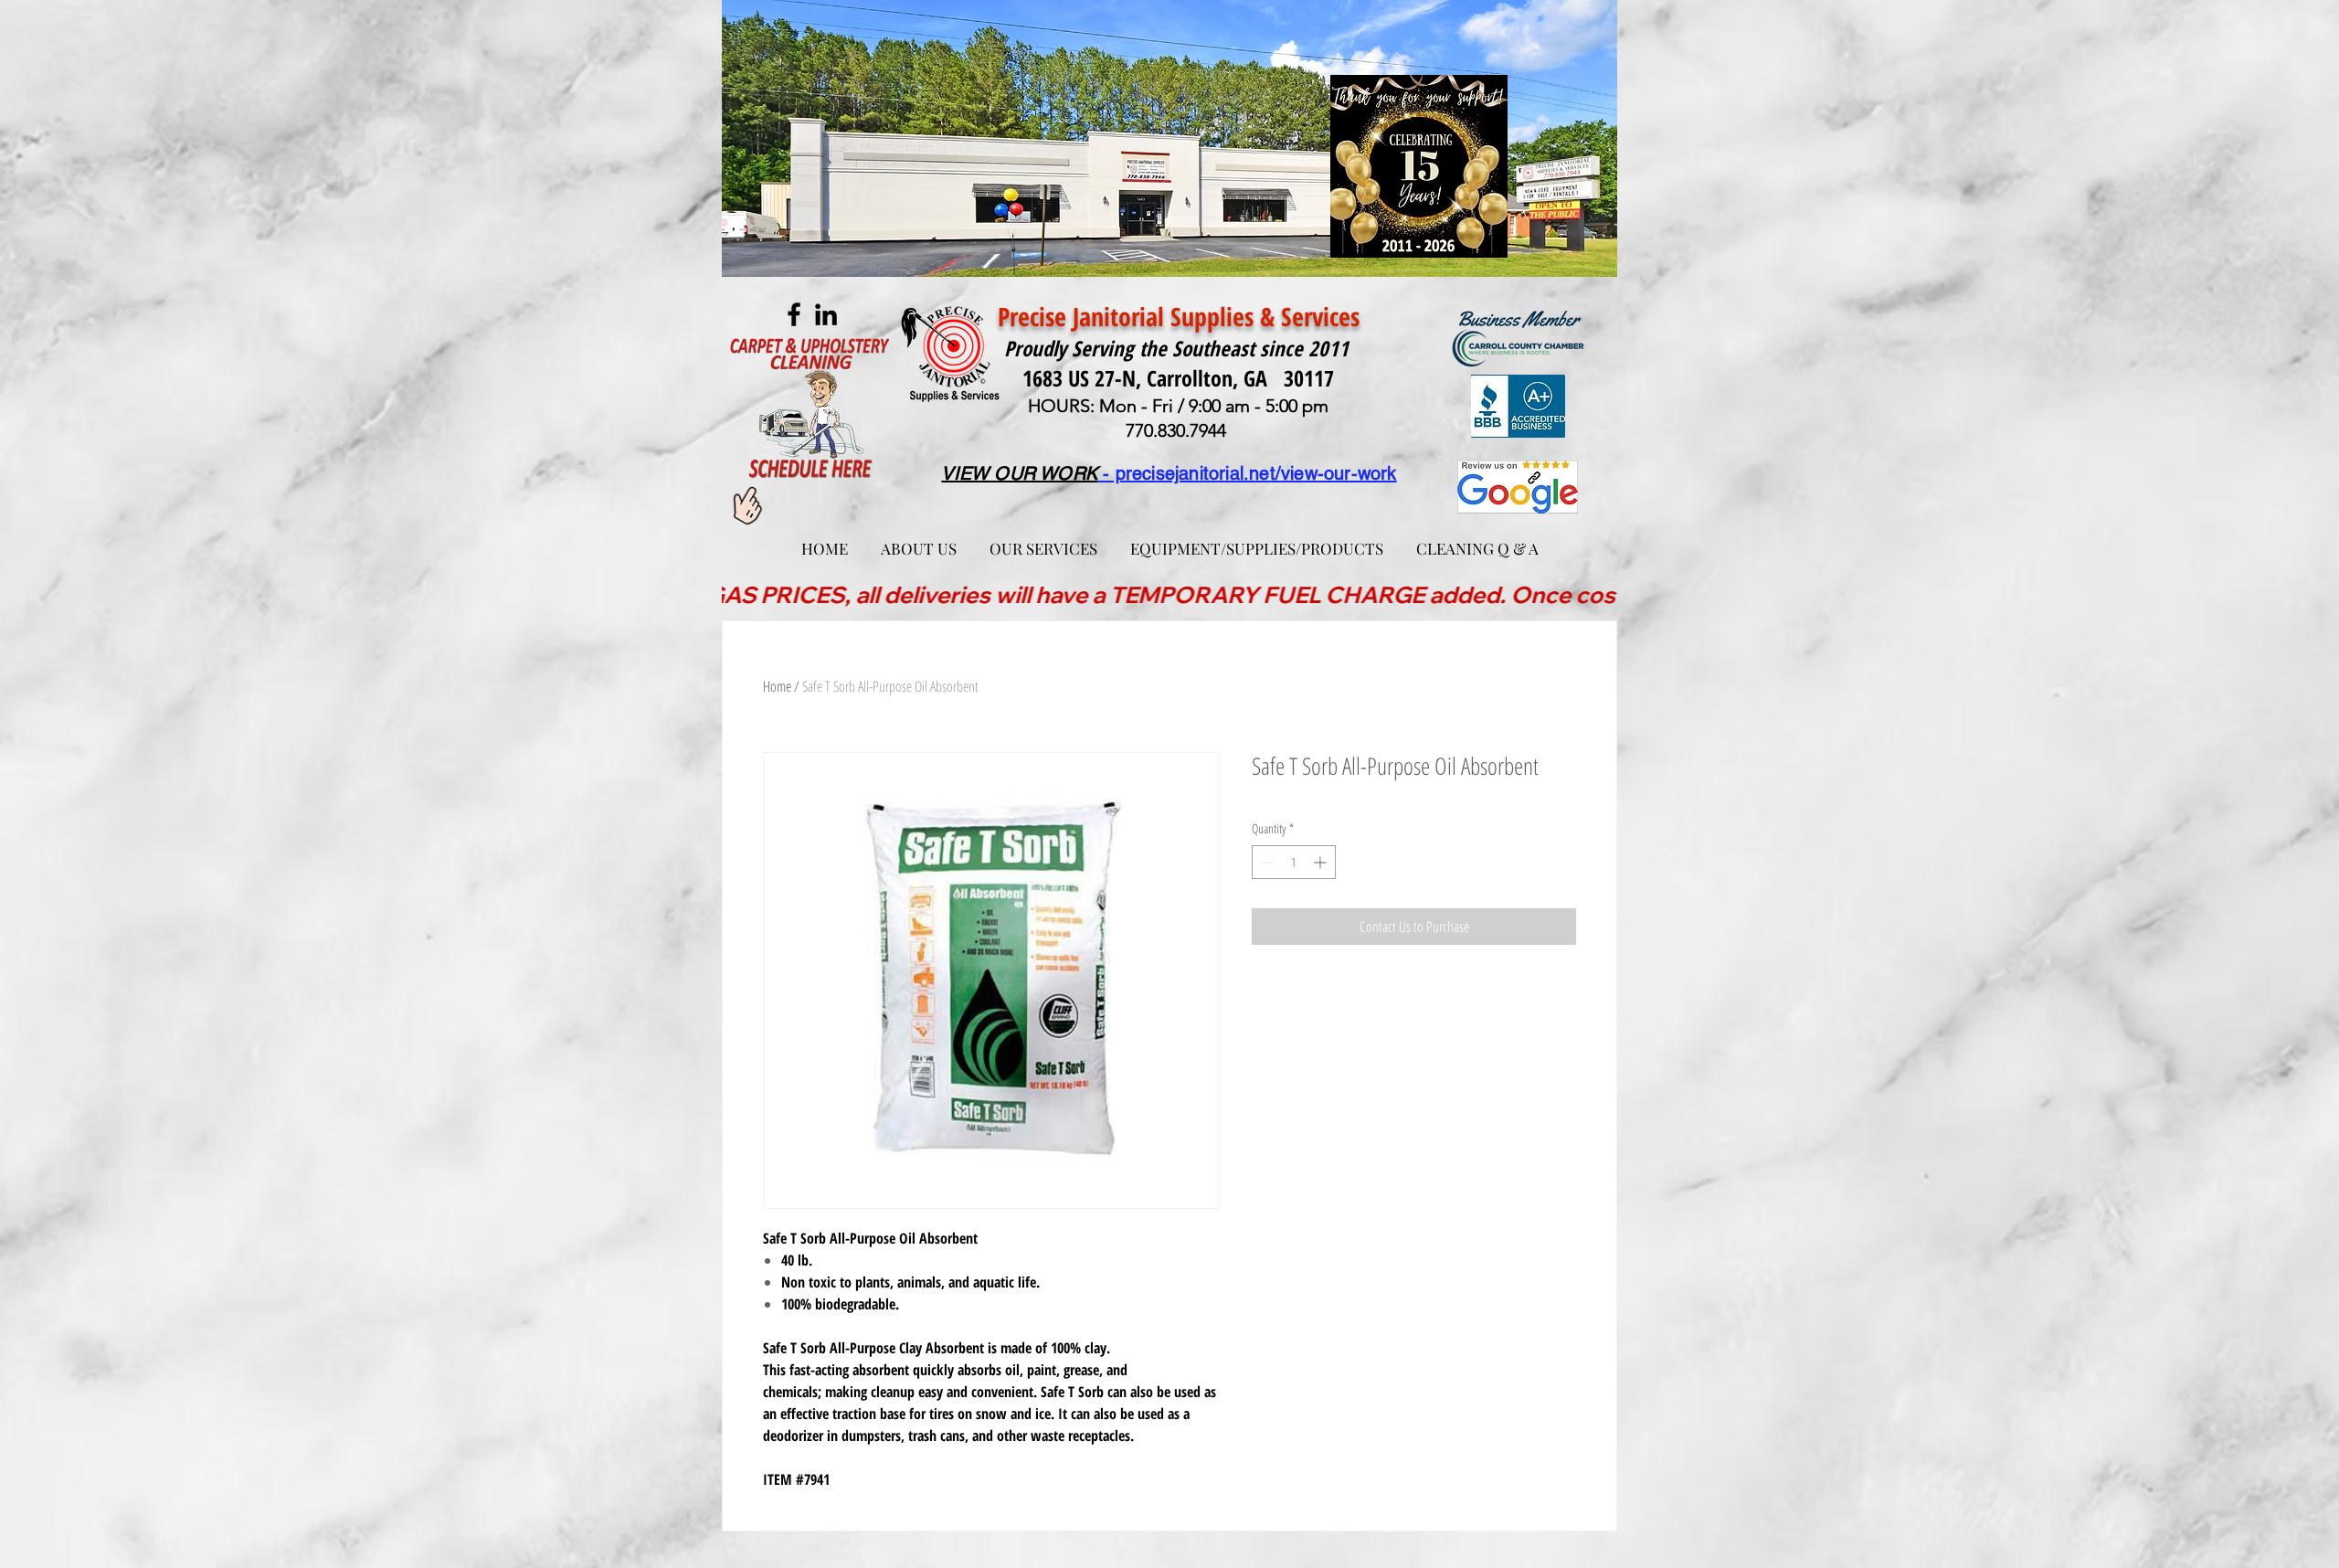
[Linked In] (826, 314)
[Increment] (1322, 862)
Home (777, 686)
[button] (1043, 540)
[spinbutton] (1294, 862)
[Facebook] (794, 314)
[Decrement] (1266, 862)
